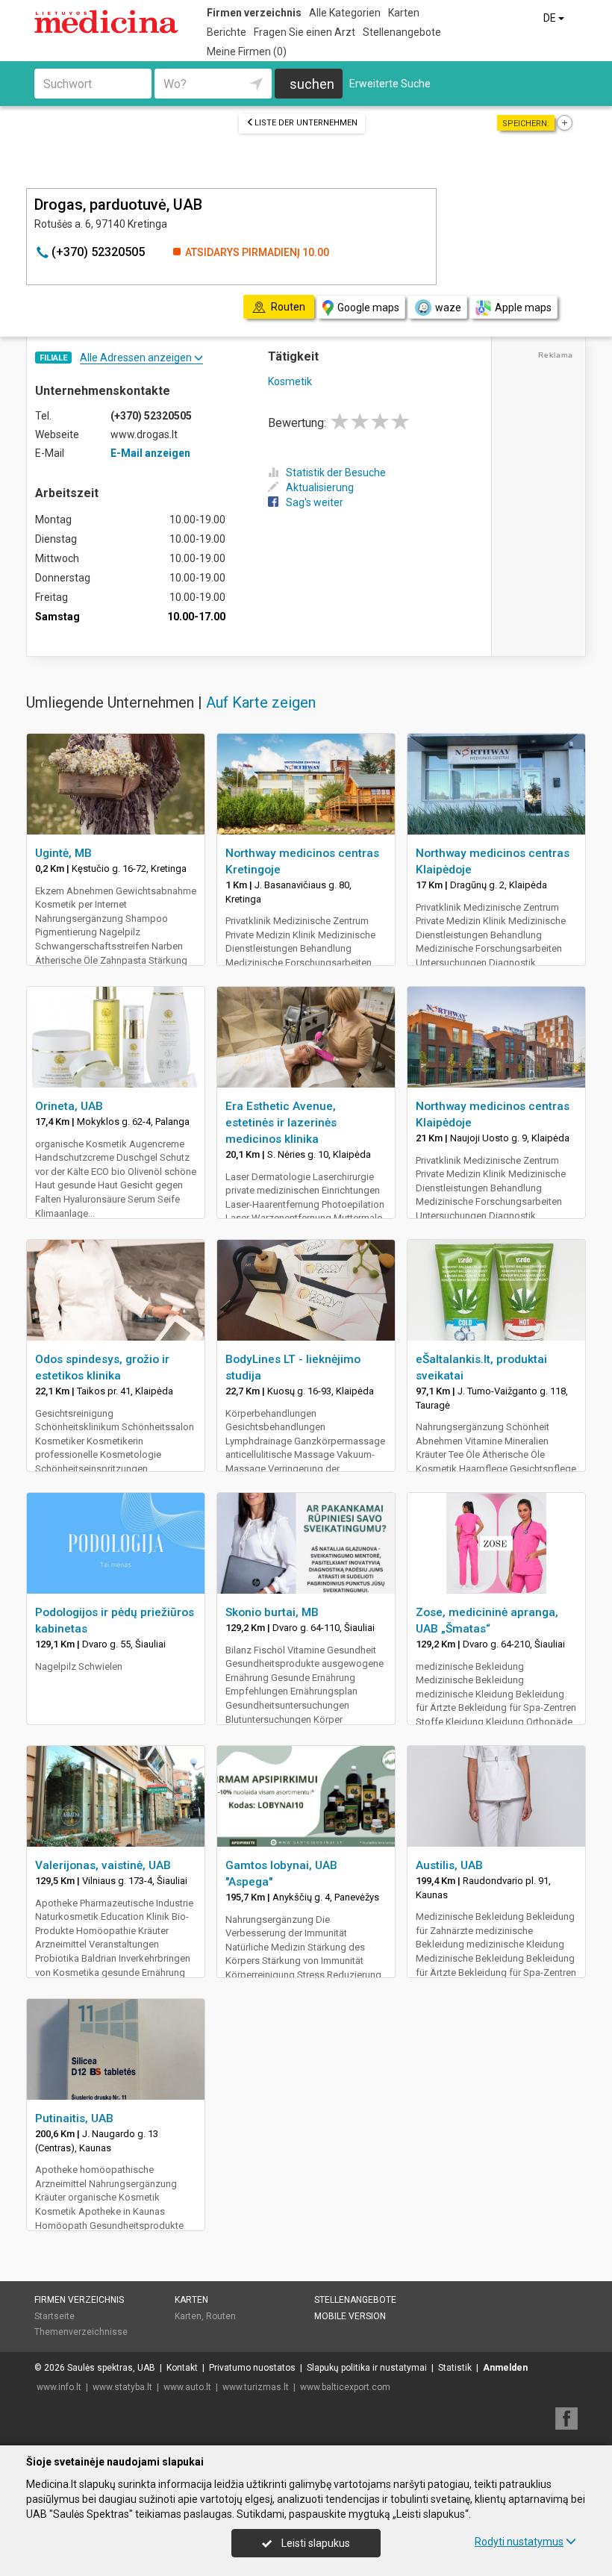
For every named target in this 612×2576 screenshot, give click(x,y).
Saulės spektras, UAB (111, 2368)
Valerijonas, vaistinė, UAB (103, 1865)
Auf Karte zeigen (261, 702)
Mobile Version (350, 2316)
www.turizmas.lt (256, 2387)
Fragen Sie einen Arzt (305, 32)
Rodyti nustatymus (519, 2542)
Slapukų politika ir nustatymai (367, 2368)
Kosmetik (290, 381)
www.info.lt (59, 2387)
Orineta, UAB (69, 1106)
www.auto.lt (187, 2387)
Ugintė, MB (63, 853)
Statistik (455, 2368)
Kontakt (182, 2368)
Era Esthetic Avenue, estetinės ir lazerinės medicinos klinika (281, 1123)
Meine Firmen (247, 52)
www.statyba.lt (122, 2387)
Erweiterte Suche (390, 84)
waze (448, 308)
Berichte (227, 32)
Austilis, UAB (449, 1865)
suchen (312, 84)
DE (551, 18)
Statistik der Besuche (336, 473)
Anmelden (505, 2368)
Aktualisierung (320, 487)
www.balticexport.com (345, 2387)
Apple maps (523, 308)
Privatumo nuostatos (252, 2368)
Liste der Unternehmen (306, 123)
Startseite (54, 2316)
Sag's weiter (315, 502)
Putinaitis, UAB (74, 2118)
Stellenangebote (402, 32)
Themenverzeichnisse (81, 2332)
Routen (221, 2316)
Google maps (368, 308)
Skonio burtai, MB (272, 1612)
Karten (404, 13)
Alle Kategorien (345, 13)
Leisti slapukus (315, 2543)
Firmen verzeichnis (254, 13)
